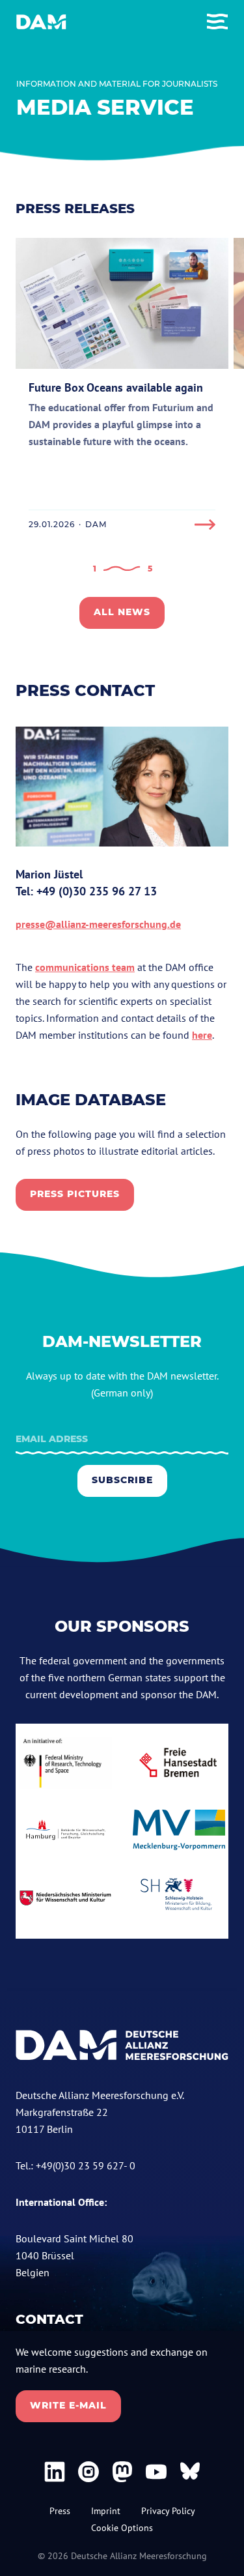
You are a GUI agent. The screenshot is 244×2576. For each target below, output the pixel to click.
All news (122, 612)
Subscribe (122, 1480)
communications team (85, 967)
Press (60, 2511)
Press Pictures (75, 1194)
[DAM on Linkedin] (55, 2472)
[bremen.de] (179, 1763)
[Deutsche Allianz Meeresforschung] (41, 22)
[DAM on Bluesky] (190, 2472)
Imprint (106, 2511)
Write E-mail (68, 2405)
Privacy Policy (168, 2511)
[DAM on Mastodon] (122, 2472)
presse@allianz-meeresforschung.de (98, 924)
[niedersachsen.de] (65, 1898)
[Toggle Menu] (217, 22)
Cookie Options (122, 2528)
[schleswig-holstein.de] (179, 1898)
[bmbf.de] (65, 1763)
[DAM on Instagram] (88, 2472)
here (202, 1035)
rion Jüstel (57, 874)
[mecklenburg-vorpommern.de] (179, 1830)
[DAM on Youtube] (156, 2472)
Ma (23, 874)
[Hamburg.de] (65, 1830)
